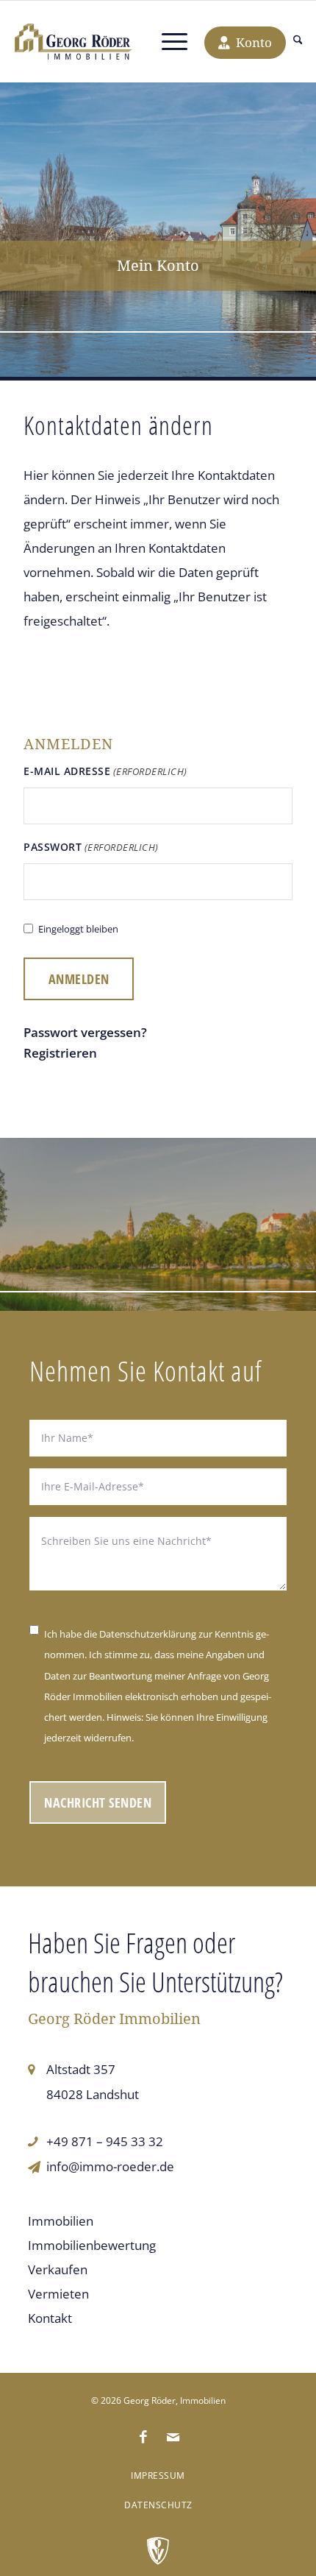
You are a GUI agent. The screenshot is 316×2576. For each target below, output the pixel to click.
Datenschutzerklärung (148, 1634)
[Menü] (175, 42)
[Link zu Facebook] (143, 2437)
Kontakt (50, 2318)
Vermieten (58, 2294)
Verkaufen (58, 2269)
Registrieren (60, 1053)
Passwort (91, 847)
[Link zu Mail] (173, 2437)
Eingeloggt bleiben (78, 929)
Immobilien (61, 2221)
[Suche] (298, 42)
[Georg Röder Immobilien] (73, 42)
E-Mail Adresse (105, 771)
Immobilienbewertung (92, 2245)
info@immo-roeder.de (110, 2166)
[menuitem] (298, 42)
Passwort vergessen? (85, 1032)
